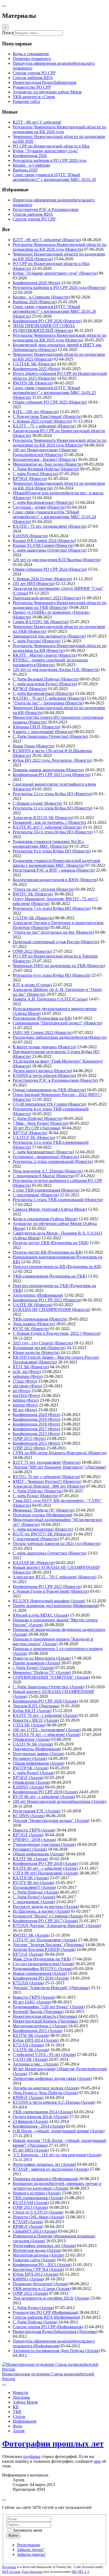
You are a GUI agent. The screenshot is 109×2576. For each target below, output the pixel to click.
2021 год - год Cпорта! (34, 1343)
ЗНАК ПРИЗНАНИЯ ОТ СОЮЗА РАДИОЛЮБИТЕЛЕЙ (44, 328)
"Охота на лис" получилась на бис (44, 932)
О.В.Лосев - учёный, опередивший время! (51, 2131)
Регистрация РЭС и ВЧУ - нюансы (45, 870)
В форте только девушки (35, 1047)
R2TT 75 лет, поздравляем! (37, 1462)
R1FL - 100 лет (26, 412)
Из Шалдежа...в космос (34, 1911)
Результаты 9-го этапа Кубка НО (42, 851)
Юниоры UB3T (27, 727)
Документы (24, 1749)
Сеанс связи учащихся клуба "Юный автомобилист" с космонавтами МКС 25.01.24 (54, 514)
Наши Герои (24, 746)
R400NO (21, 2279)
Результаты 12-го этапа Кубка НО (44, 794)
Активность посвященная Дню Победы (49, 2351)
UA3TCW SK (26, 1744)
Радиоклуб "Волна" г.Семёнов (41, 1916)
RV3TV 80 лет (26, 1883)
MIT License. (12, 2572)
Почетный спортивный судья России (47, 942)
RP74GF (21, 1778)
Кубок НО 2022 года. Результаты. (43, 760)
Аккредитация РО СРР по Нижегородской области (59, 431)
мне (97, 2461)
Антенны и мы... (28, 2064)
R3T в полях (24, 985)
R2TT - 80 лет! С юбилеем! (38, 240)
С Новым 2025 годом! (33, 421)
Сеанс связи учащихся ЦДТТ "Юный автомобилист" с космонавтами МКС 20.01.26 (54, 309)
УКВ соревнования (31, 2198)
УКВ (17, 2412)
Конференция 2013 (30, 1443)
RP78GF (21, 689)
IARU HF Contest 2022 (33, 1032)
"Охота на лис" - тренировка (39, 703)
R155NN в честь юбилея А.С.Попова (47, 2102)
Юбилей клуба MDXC (33, 1615)
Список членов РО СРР (34, 219)
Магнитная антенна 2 (33, 2026)
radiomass (22, 1376)
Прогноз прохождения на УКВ (41, 1286)
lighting (20, 1400)
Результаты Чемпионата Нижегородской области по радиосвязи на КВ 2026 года (60, 247)
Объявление (24, 1739)
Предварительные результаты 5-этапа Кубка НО (56, 1052)
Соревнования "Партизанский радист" (48, 1023)
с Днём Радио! (26, 1668)
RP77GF (21, 1133)
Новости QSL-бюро (31, 2217)
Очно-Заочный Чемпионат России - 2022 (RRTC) (57, 1095)
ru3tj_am (21, 1372)
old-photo (21, 1386)
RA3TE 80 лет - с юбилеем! (38, 1868)
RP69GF (21, 2097)
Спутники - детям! (30, 507)
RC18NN (21, 1816)
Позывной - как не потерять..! (40, 822)
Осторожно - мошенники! (37, 1157)
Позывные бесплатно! (33, 2284)
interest (19, 1405)
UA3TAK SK (25, 364)
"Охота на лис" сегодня (34, 889)
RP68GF (21, 2226)
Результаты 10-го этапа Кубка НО (44, 832)
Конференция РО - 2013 (35, 2265)
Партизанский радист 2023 (38, 598)
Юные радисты (27, 1352)
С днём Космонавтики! (34, 502)
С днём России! (27, 641)
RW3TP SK (23, 1768)
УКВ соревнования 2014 (35, 2112)
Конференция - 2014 (31, 2126)
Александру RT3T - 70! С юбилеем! (45, 1577)
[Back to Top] (4, 2500)
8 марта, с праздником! (34, 732)
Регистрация (28, 2545)
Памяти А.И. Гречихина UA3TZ (42, 999)
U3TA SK (22, 1725)
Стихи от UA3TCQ (31, 2212)
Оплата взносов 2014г (33, 2117)
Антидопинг (25, 1295)
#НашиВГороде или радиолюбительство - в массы (58, 493)
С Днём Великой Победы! (37, 469)
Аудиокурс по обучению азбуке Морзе (48, 1224)
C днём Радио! (26, 1496)
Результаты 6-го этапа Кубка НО (42, 975)
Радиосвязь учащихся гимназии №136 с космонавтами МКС (48, 844)
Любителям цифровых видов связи (45, 2078)
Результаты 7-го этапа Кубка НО (42, 908)
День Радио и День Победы (38, 2093)
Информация (50, 1295)
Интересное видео (30, 2250)
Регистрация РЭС (29, 1811)
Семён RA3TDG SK (31, 622)
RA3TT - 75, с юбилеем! (35, 426)
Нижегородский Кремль (35, 2021)
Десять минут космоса (33, 1071)
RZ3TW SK (24, 2035)
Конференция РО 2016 (34, 1978)
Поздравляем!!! (27, 1887)
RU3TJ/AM (23, 2203)
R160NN (21, 1787)
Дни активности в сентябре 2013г (44, 2298)
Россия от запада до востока (38, 1906)
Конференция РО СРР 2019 (38, 1792)
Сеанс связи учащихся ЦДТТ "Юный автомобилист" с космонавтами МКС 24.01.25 (54, 390)
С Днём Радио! (27, 1897)
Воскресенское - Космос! (36, 459)
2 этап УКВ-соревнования (37, 1190)
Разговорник (25, 1018)
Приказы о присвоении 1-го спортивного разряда (58, 1649)
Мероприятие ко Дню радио (39, 464)
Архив (78, 1601)
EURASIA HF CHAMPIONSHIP (42, 1309)
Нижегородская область (35, 2016)
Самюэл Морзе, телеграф (36, 1209)
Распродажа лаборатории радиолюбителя (51, 1037)
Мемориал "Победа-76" (34, 1510)
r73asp (19, 1381)
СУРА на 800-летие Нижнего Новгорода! (51, 1453)
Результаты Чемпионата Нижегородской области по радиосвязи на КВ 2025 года (60, 338)
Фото (54, 283)
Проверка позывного (32, 2179)
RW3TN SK (24, 383)
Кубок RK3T (25, 1711)
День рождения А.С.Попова (39, 1171)
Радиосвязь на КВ (54, 1018)
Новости (72, 240)
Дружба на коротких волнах (39, 2088)
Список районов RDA (33, 214)
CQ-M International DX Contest (40, 1104)
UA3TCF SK (25, 1138)
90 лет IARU (25, 2002)
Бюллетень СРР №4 (31, 2269)
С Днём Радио (26, 2308)
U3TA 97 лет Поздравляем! (38, 1940)
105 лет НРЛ (24, 584)
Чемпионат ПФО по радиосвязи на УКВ (50, 966)
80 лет (19, 1410)
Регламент (22, 1758)
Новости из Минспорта (34, 1658)
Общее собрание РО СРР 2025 (41, 402)
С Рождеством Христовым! (38, 416)
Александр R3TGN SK (34, 818)
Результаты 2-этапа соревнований (44, 1161)
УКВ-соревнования (31, 1276)
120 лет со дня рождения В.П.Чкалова (47, 560)
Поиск (8, 33)
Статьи (20, 593)
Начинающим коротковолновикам (44, 1257)
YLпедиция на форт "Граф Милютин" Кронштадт (58, 1061)
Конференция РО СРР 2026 (38, 321)
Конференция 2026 (30, 283)
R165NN (21, 536)
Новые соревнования (32, 1973)
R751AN (21, 2045)
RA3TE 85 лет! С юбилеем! (38, 827)
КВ (16, 2407)
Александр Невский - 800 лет (40, 1486)
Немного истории (29, 2193)
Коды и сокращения (31, 1219)
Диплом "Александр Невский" (41, 1988)
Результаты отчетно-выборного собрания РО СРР (57, 1181)
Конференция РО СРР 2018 (38, 1863)
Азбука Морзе (27, 1013)
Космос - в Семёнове (32, 297)
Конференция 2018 (30, 1424)
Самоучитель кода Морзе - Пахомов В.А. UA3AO (57, 1233)
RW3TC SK (24, 894)
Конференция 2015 (30, 1434)
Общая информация (31, 1763)
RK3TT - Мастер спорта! (36, 655)
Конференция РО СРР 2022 (38, 1300)
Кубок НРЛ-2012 (28, 2274)
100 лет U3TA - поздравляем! (39, 1730)
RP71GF (21, 1954)
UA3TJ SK (23, 2059)
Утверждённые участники (37, 1844)
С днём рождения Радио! (36, 684)
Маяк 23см (23, 1959)
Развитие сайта (27, 2260)
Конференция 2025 (30, 369)
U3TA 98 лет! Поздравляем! (38, 1873)
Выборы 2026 (26, 302)
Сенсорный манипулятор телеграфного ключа (54, 784)
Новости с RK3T (28, 1720)
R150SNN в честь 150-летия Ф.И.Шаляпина (52, 751)
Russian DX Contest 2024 (35, 541)
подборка (32, 2456)
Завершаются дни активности (40, 636)
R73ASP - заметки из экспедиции (43, 2169)
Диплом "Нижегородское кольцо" (44, 1820)
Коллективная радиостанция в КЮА (46, 880)
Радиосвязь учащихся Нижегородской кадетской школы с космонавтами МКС (56, 863)
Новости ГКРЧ (27, 1830)
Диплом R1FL (26, 1706)
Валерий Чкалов (28, 2012)
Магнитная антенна (31, 2255)
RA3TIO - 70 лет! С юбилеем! (40, 698)
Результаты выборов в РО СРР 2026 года (50, 287)
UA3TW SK (24, 918)
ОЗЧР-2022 (23, 951)
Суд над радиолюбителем (36, 1964)
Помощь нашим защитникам (39, 770)
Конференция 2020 (30, 1415)
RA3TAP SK (24, 1563)
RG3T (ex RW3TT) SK (33, 1534)
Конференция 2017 (30, 1429)
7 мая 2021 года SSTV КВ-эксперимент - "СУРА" (57, 1501)
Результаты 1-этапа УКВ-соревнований (49, 1200)
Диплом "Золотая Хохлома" (38, 1945)
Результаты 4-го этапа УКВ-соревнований (51, 1109)
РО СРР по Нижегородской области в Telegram (55, 956)
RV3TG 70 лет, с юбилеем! (37, 1477)
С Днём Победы (28, 2322)
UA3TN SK (24, 2050)
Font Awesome (32, 2572)
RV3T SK (22, 1329)
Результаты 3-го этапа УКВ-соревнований (51, 1142)
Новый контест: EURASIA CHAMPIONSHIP (53, 1692)
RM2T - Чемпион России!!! (38, 1481)
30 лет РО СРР (26, 1128)
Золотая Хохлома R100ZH (37, 1949)
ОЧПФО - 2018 (27, 1840)
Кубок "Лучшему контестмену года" (46, 273)
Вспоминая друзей (30, 1348)
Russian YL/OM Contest (34, 545)
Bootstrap (9, 2567)
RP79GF (21, 479)
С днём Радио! (26, 474)
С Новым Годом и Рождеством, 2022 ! (47, 1333)
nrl (15, 1391)
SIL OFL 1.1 (80, 2572)
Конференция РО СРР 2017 (38, 1921)
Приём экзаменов (29, 1663)
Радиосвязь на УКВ (69, 1243)
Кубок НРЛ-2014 (28, 2040)
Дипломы (50, 1128)
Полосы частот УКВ (32, 1243)
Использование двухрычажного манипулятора (55, 1009)
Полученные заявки (31, 1754)
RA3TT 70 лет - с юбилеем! (38, 1715)
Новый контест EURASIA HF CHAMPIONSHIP (56, 1567)
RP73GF (21, 1835)
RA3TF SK (23, 1859)
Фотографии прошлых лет (37, 2164)
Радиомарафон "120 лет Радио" (41, 2007)
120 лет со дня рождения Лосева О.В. (47, 670)
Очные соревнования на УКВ (40, 1090)
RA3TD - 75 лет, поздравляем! (40, 526)
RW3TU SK (24, 1935)
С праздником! (27, 1195)
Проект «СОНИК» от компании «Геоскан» (51, 612)
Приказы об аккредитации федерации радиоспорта (59, 1629)
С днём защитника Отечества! (40, 550)
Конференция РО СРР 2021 (38, 1586)
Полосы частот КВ (30, 1252)
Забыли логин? (31, 2550)
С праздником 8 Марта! (34, 1176)
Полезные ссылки (29, 1515)
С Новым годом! (28, 803)
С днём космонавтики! (34, 1529)
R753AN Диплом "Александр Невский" (49, 1926)
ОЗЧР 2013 (23, 1438)
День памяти (25, 1324)
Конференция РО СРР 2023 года (42, 775)
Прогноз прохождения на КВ (40, 1267)
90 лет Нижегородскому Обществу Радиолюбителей (60, 2069)
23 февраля (23, 2121)
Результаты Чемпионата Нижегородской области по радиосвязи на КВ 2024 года (60, 443)
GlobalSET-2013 (28, 2231)
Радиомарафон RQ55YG (35, 1969)
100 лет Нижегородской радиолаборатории (52, 1801)
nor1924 (20, 1395)
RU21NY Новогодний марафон (42, 1601)
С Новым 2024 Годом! (33, 579)
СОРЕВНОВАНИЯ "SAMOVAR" (44, 1677)
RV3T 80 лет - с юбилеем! (37, 1797)
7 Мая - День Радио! (31, 1123)
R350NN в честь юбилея (35, 1075)
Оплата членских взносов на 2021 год (47, 1544)
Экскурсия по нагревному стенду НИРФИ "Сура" (58, 588)
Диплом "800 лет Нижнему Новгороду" (49, 1467)
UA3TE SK (23, 1305)
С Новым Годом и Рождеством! (42, 1591)
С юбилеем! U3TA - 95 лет (37, 2055)
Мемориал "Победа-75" (34, 1672)
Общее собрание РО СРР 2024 (41, 569)
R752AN (21, 1983)
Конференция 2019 (30, 1419)
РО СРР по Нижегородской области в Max (51, 264)
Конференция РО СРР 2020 (38, 1701)
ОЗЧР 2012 (23, 1448)
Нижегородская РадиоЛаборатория (45, 2332)
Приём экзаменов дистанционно (43, 1606)
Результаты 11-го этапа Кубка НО (43, 808)
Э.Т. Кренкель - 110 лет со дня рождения (50, 2155)
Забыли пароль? (31, 2554)
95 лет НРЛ (23, 2150)
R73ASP (21, 2222)
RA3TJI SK (23, 1878)
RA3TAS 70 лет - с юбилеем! (39, 1735)
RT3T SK (22, 1367)
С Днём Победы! (28, 1118)
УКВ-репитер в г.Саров (34, 2289)
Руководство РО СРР (32, 2312)
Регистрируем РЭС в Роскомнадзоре (46, 209)
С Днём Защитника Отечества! (41, 736)
